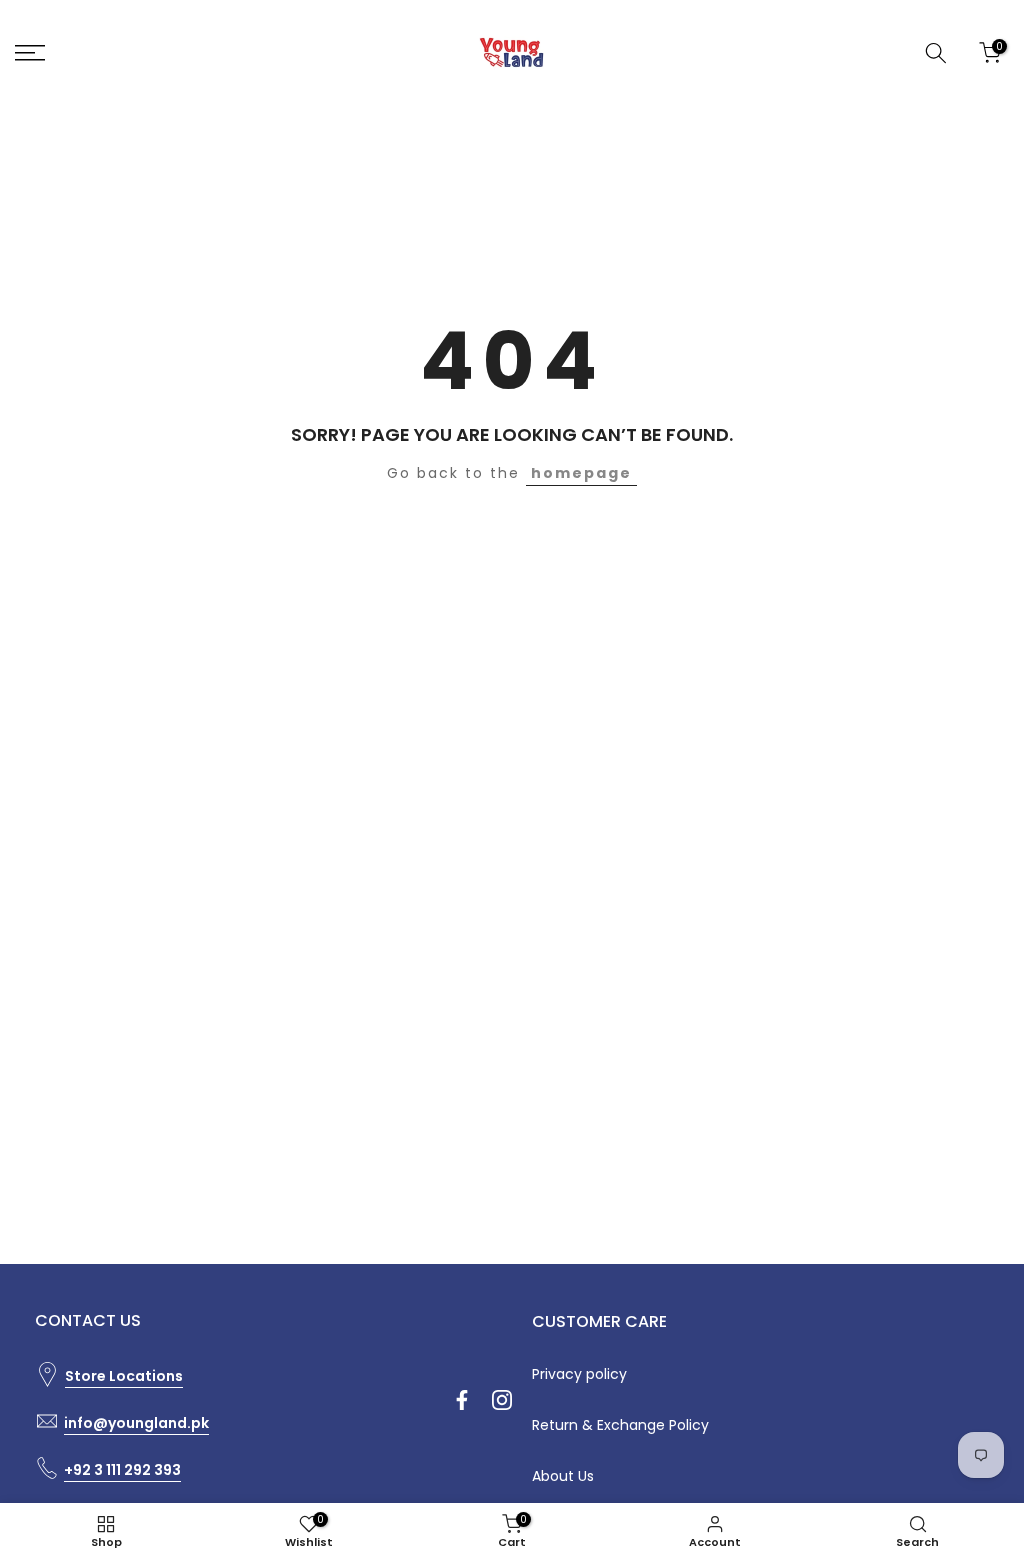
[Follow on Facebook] (462, 1400)
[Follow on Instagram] (502, 1400)
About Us (563, 1476)
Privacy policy (579, 1374)
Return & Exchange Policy (620, 1425)
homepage (581, 473)
